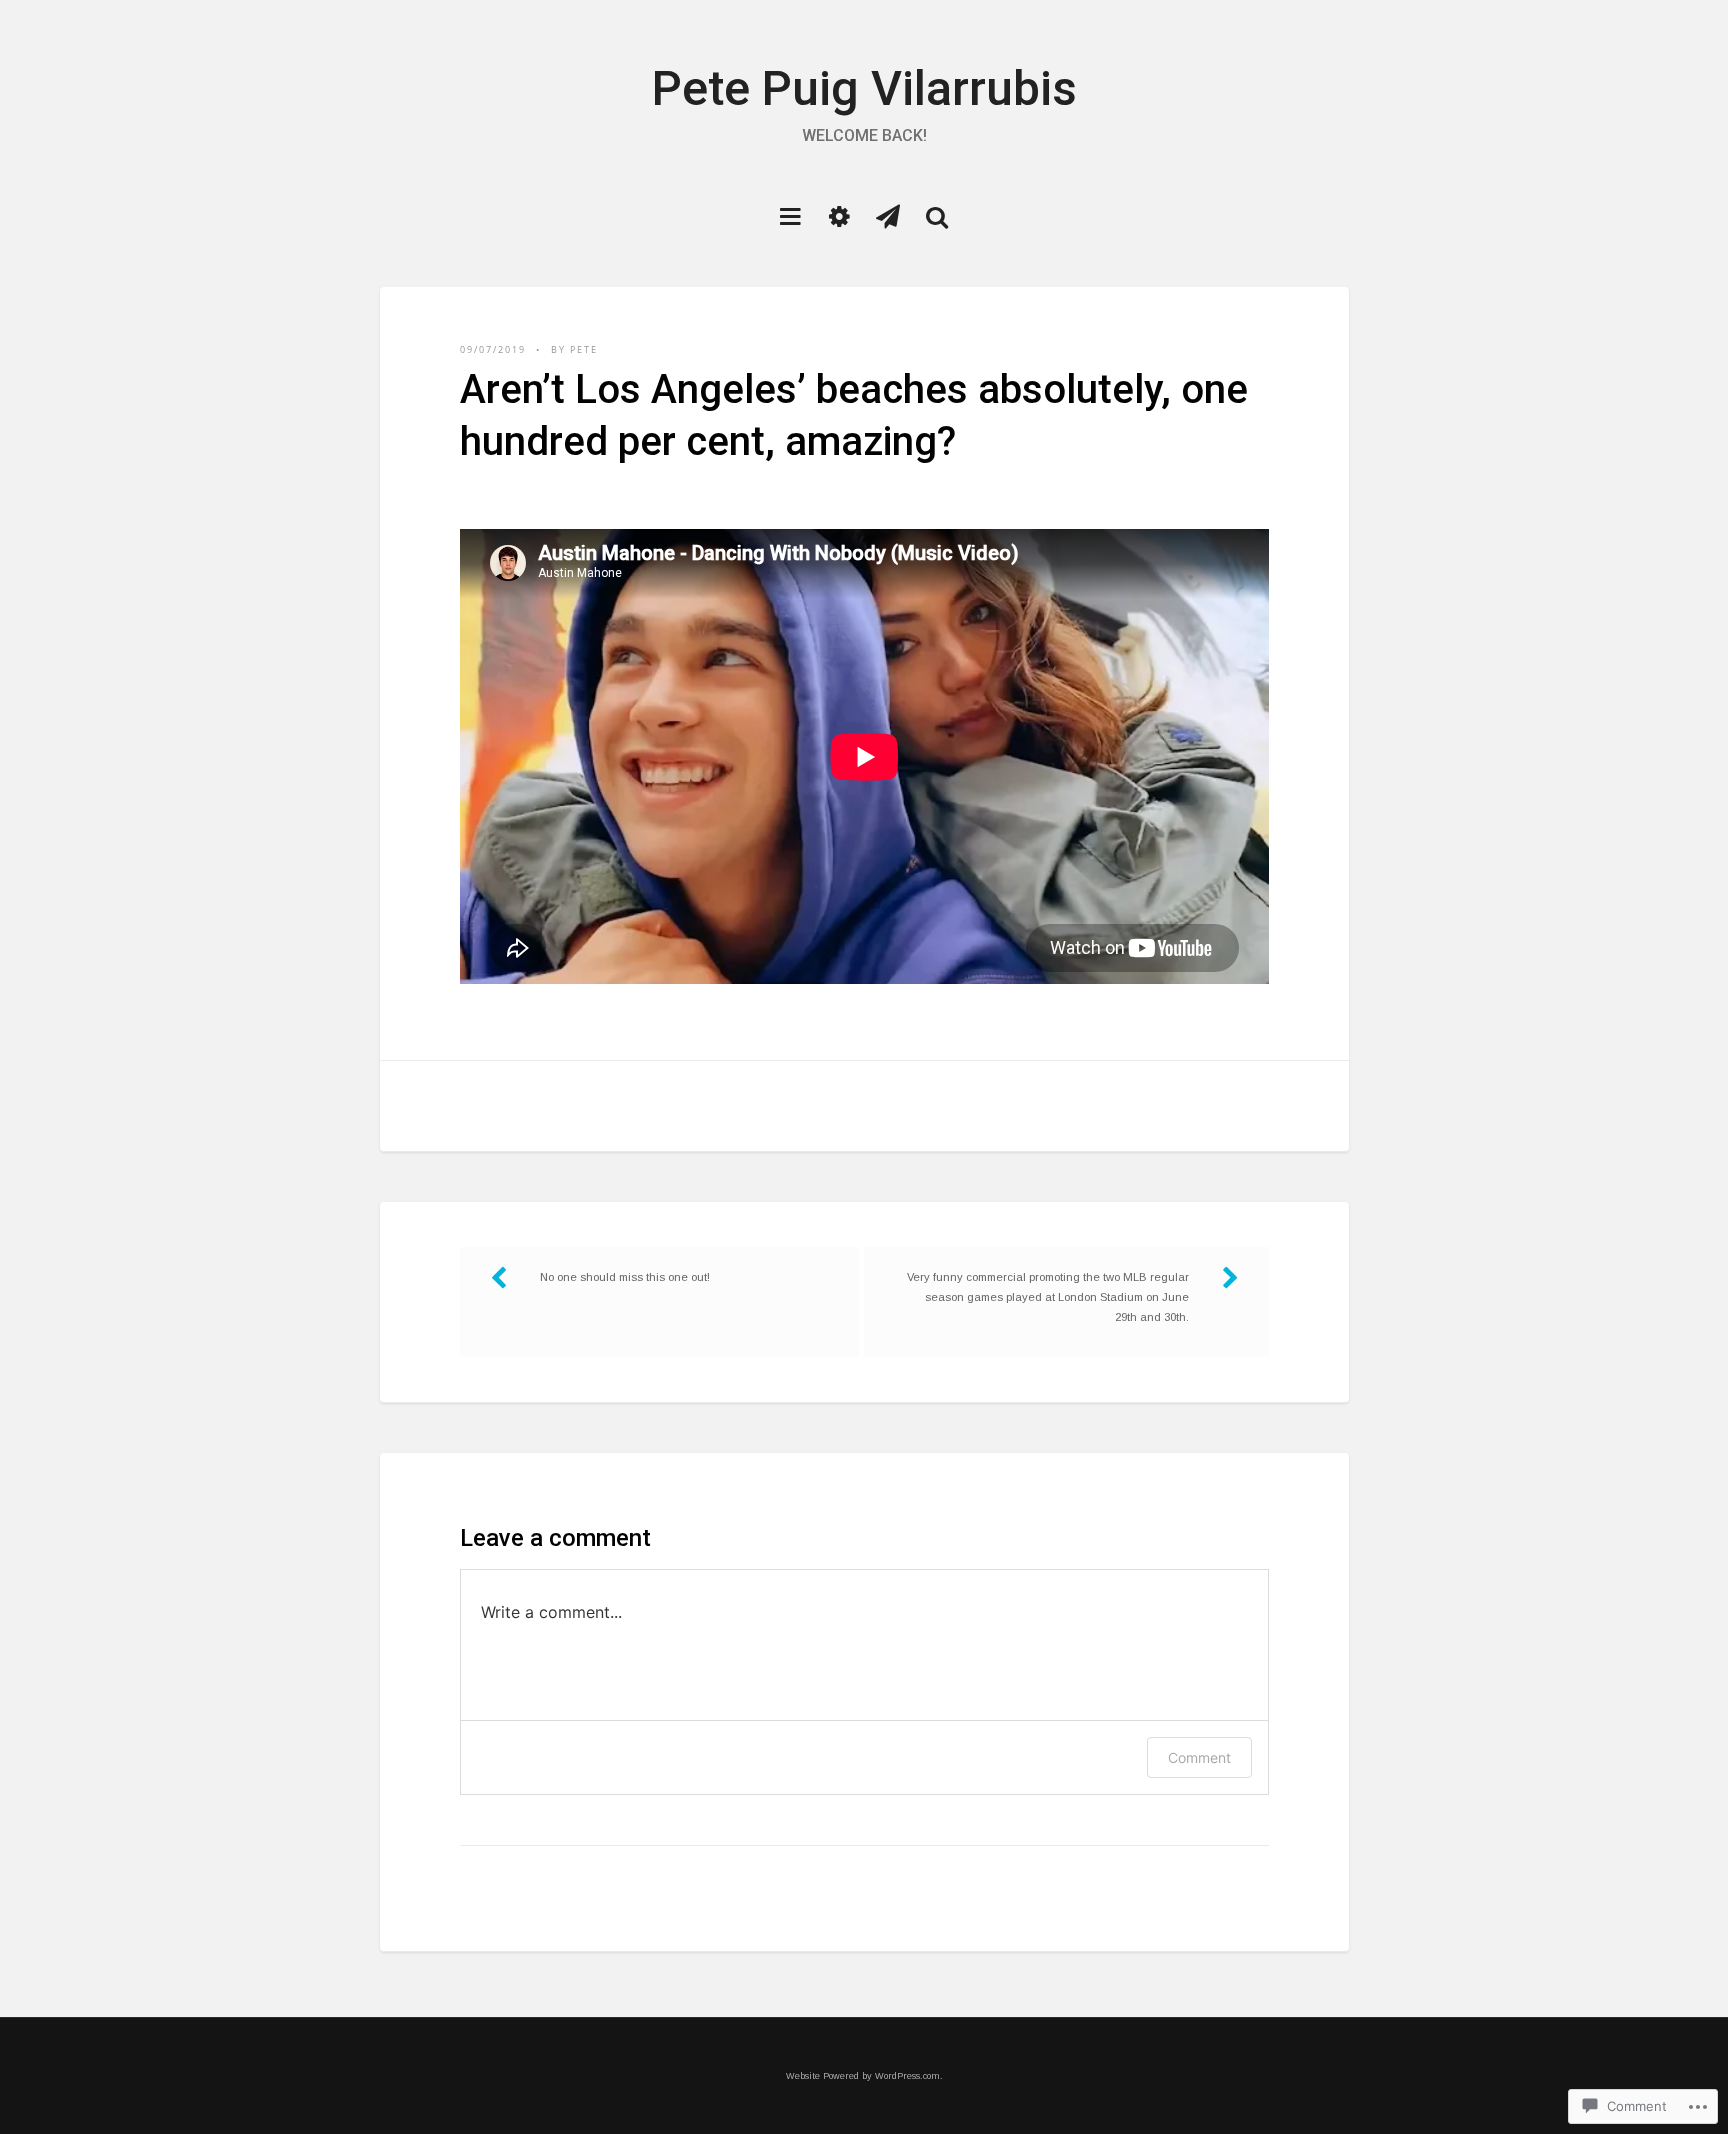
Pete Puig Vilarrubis (864, 88)
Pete (584, 349)
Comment (1199, 1757)
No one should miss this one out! (625, 1277)
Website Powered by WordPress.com (863, 2076)
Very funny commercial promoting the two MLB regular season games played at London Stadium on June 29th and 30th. (1048, 1297)
